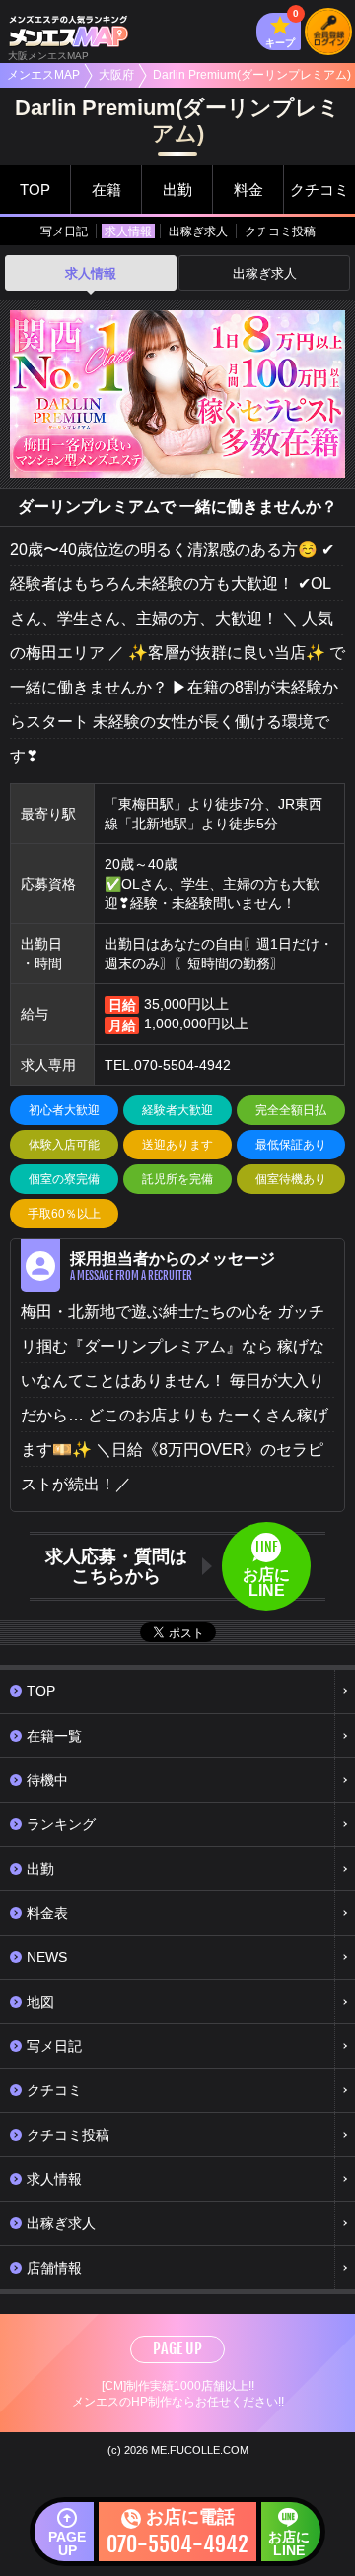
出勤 (177, 190)
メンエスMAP (43, 75)
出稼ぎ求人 (198, 231)
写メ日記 (64, 231)
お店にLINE (289, 2543)
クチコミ (319, 190)
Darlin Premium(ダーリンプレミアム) (252, 75)
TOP (35, 190)
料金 (248, 190)
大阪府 (116, 75)
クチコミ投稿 (280, 231)
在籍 (106, 190)
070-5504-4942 (182, 1065)
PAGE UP (177, 2348)
